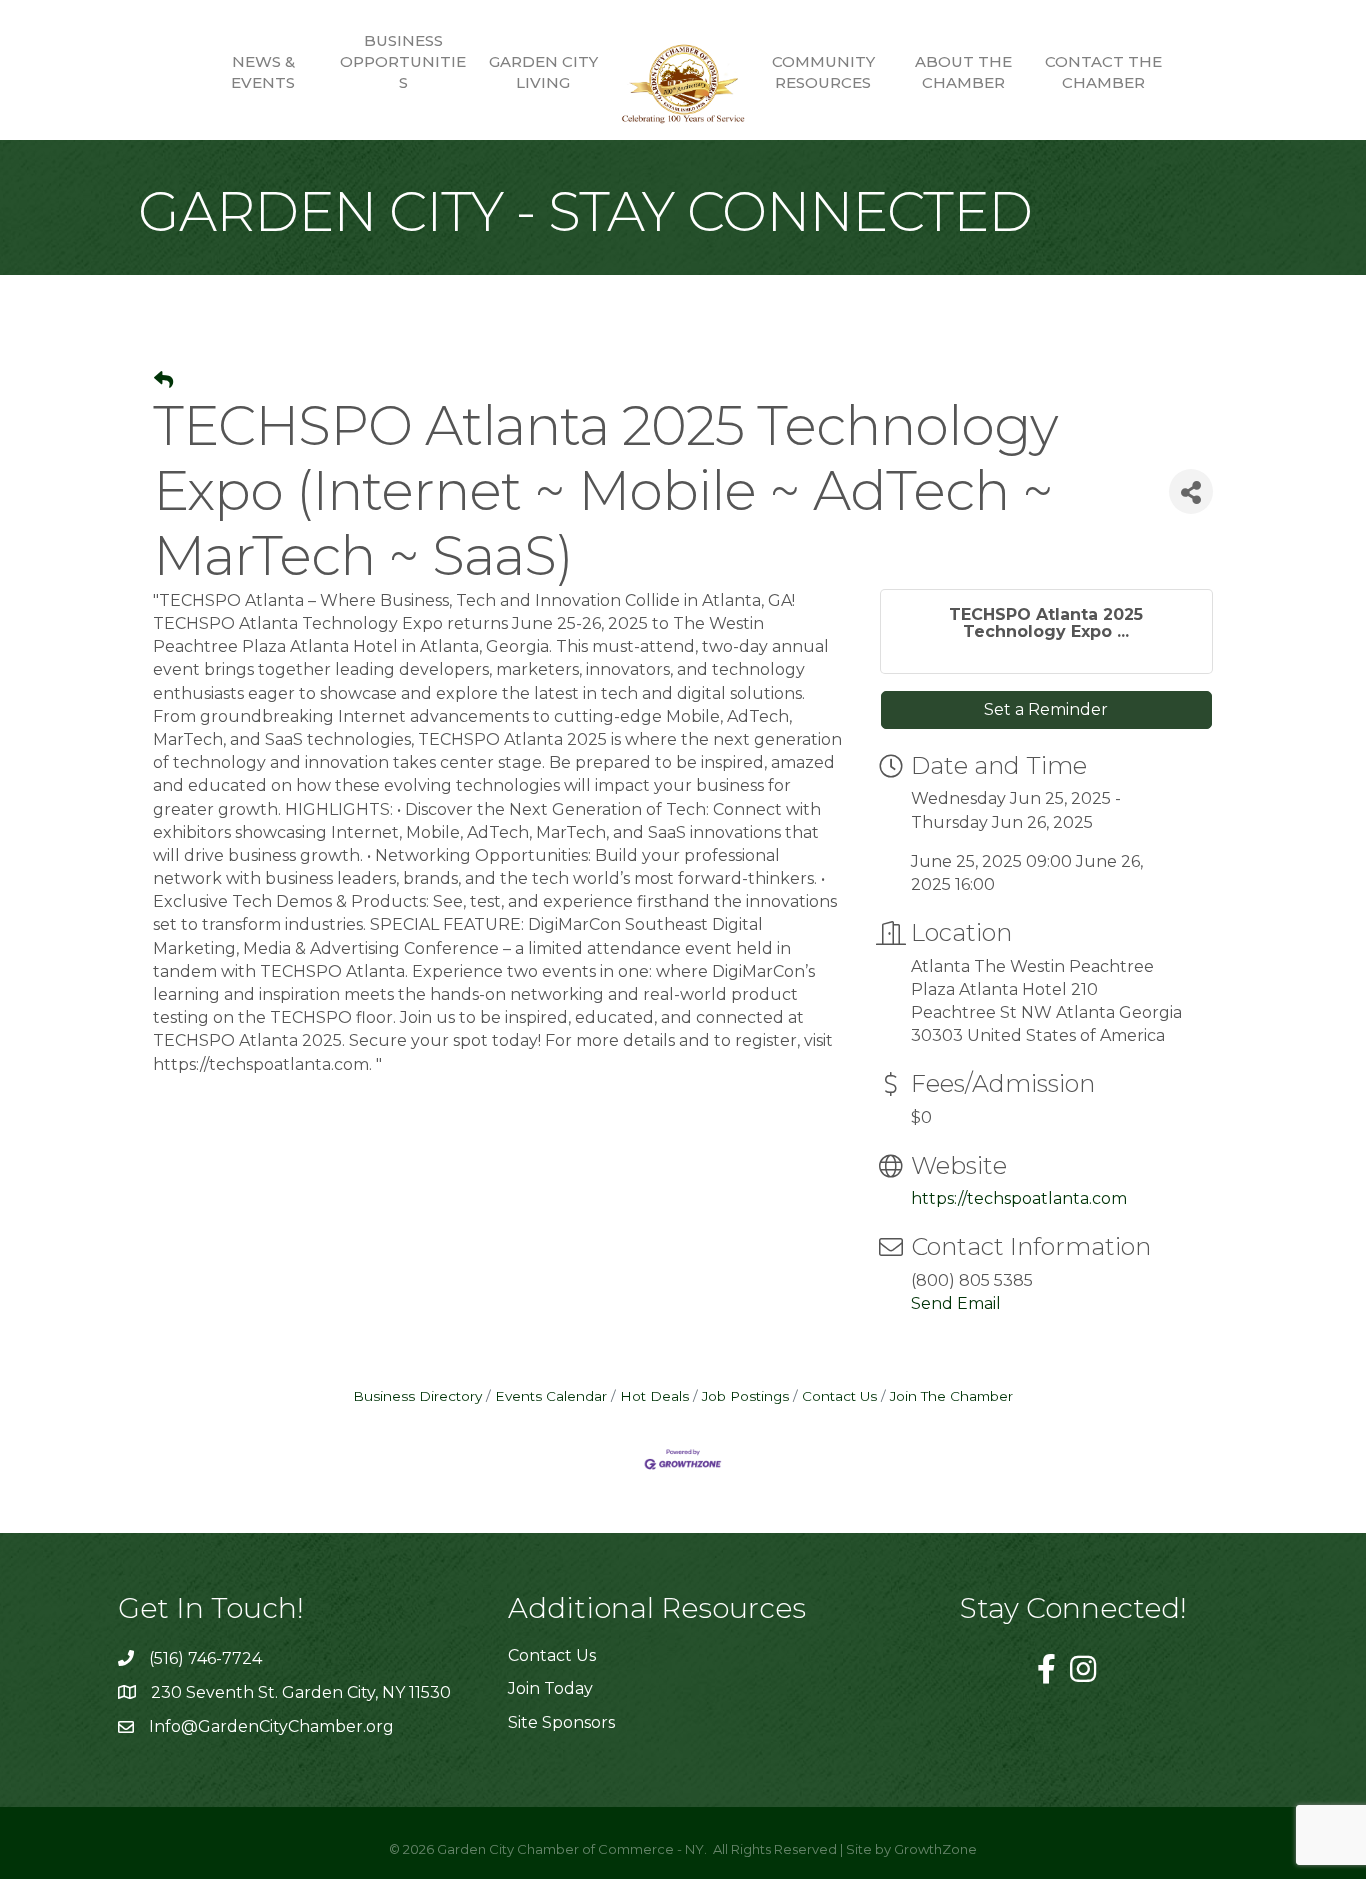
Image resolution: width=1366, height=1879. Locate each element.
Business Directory (417, 1396)
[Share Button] (1191, 491)
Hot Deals (654, 1396)
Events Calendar (551, 1396)
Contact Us (839, 1396)
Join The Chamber (951, 1396)
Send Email (956, 1303)
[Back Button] (163, 381)
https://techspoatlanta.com (1019, 1198)
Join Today (550, 1688)
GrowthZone (935, 1849)
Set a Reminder (1046, 709)
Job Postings (745, 1396)
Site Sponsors (561, 1722)
